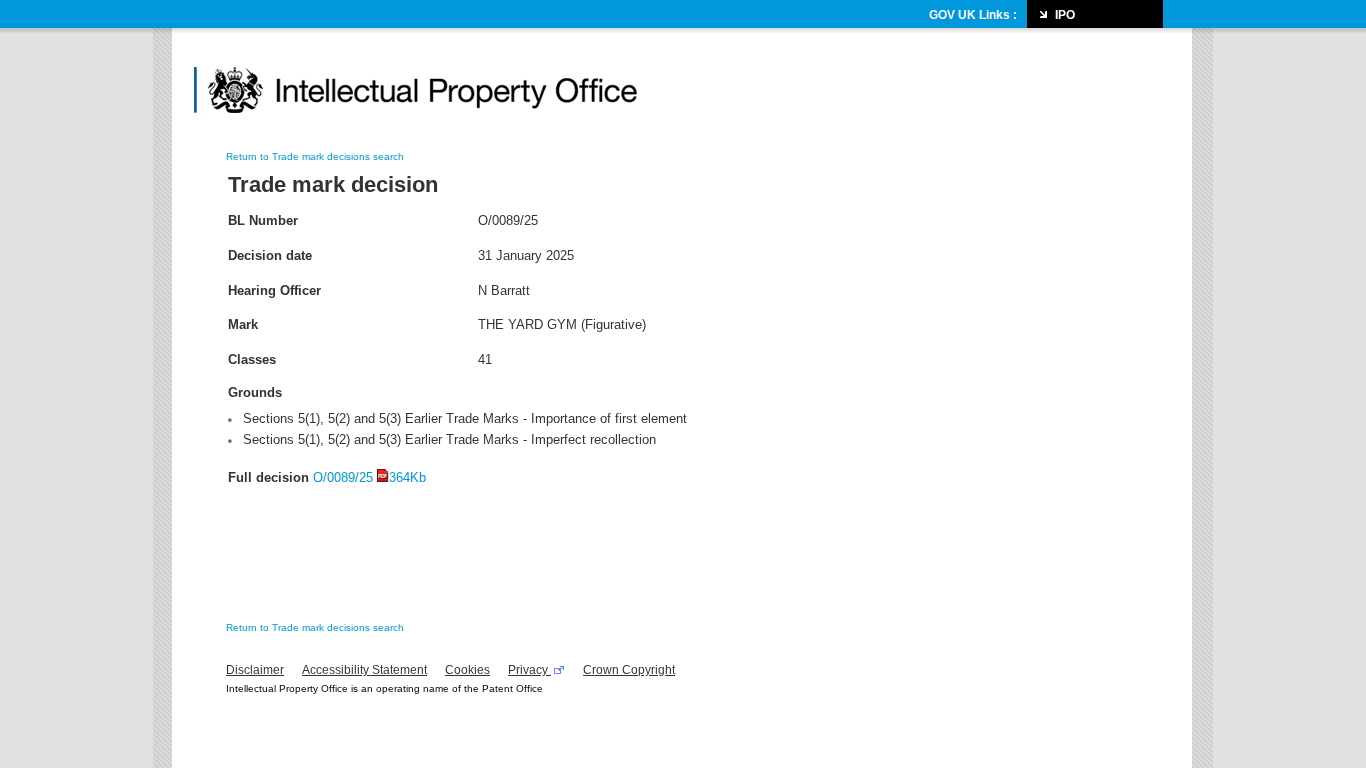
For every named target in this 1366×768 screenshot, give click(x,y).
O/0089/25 (369, 477)
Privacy (529, 670)
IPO (1065, 15)
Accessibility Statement (364, 670)
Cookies (467, 670)
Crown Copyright (629, 670)
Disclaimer (255, 670)
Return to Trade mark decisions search (315, 156)
